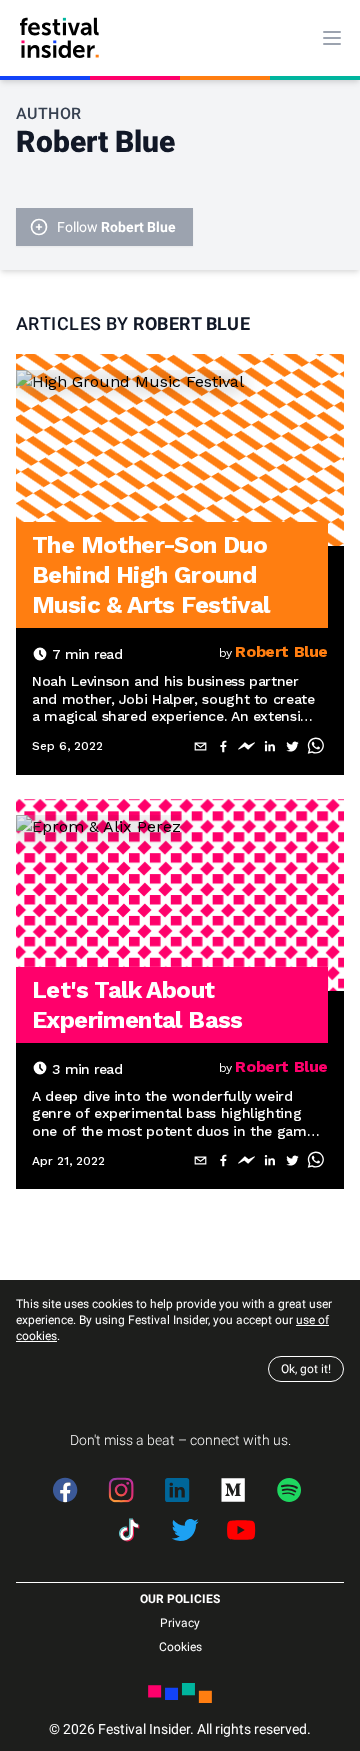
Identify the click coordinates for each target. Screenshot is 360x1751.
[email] (200, 746)
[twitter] (292, 746)
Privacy (180, 1623)
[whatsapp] (315, 746)
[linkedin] (269, 746)
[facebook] (223, 746)
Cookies (180, 1647)
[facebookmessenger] (246, 746)
